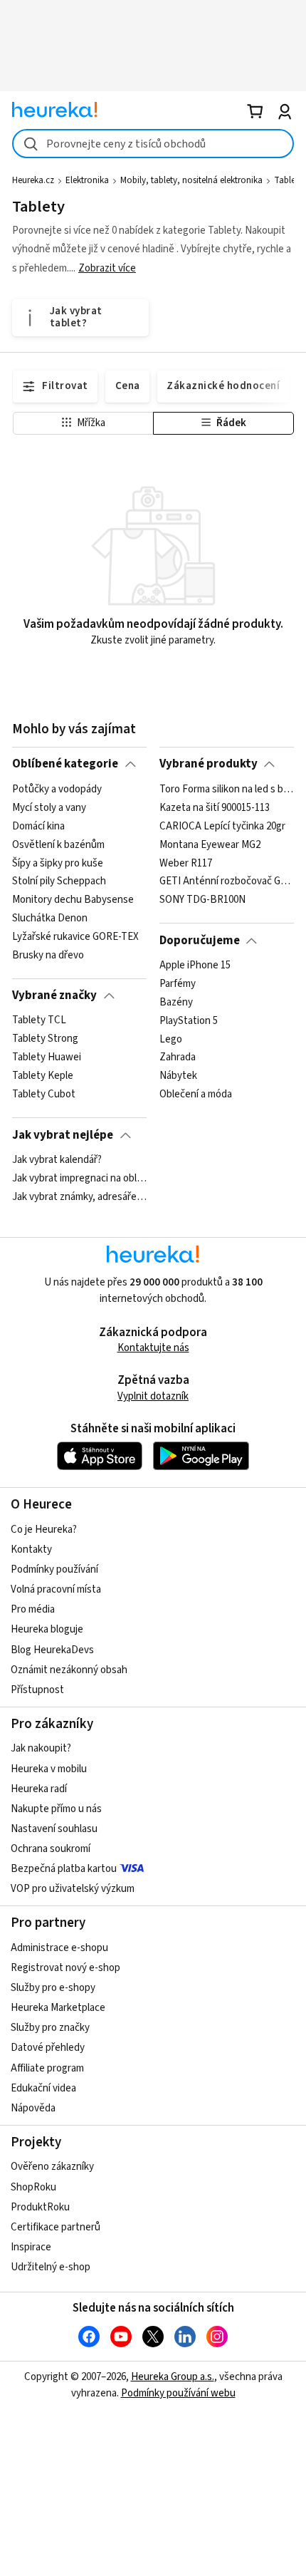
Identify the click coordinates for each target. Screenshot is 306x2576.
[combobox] (153, 144)
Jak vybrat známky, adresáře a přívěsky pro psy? (79, 1197)
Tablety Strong (45, 1039)
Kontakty (31, 1550)
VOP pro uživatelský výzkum (73, 1889)
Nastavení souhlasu (54, 1829)
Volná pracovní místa (56, 1589)
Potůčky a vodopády (57, 790)
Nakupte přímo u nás (56, 1809)
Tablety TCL (39, 1020)
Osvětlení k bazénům (58, 844)
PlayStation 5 (189, 1020)
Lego (171, 1039)
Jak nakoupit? (41, 1748)
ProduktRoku (40, 2207)
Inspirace (31, 2247)
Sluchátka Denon (50, 919)
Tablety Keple (43, 1076)
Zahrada (178, 1057)
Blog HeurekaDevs (52, 1650)
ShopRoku (33, 2187)
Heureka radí (39, 1789)
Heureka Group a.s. (173, 2377)
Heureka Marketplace (58, 2008)
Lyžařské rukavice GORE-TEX (75, 937)
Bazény (176, 1003)
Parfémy (178, 984)
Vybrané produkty (209, 764)
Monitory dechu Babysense (73, 900)
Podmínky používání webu (178, 2393)
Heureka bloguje (47, 1629)
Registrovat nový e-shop (65, 1968)
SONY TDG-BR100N (202, 900)
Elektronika (87, 180)
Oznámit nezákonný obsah (69, 1670)
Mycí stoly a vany (49, 807)
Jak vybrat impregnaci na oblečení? (79, 1179)
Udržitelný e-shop (51, 2267)
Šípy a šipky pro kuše (58, 863)
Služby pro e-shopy (53, 1988)
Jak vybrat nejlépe (63, 1135)
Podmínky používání (54, 1569)
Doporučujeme (200, 941)
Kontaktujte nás (153, 1348)
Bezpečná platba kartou (64, 1869)
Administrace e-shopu (59, 1948)
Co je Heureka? (44, 1530)
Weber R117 (186, 863)
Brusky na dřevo (48, 955)
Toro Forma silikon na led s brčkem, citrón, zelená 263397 (227, 790)
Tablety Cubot (44, 1095)
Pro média (33, 1609)
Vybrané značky (54, 995)
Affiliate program (47, 2068)
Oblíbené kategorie (65, 764)
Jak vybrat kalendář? (57, 1160)
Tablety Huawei (47, 1057)
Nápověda (33, 2108)
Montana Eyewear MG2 (210, 844)
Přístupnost (37, 1690)
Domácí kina (38, 826)
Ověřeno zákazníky (52, 2167)
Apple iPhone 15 (195, 966)
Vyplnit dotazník (153, 1396)
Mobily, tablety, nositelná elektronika (191, 180)
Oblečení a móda (196, 1095)
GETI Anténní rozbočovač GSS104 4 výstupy (227, 881)
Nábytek (178, 1076)
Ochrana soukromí (51, 1849)
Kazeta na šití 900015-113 (215, 807)
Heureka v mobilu (49, 1769)
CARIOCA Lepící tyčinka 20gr (222, 826)
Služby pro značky (50, 2028)
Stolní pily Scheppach (59, 881)
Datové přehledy (48, 2048)
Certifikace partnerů (56, 2227)
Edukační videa (43, 2088)
